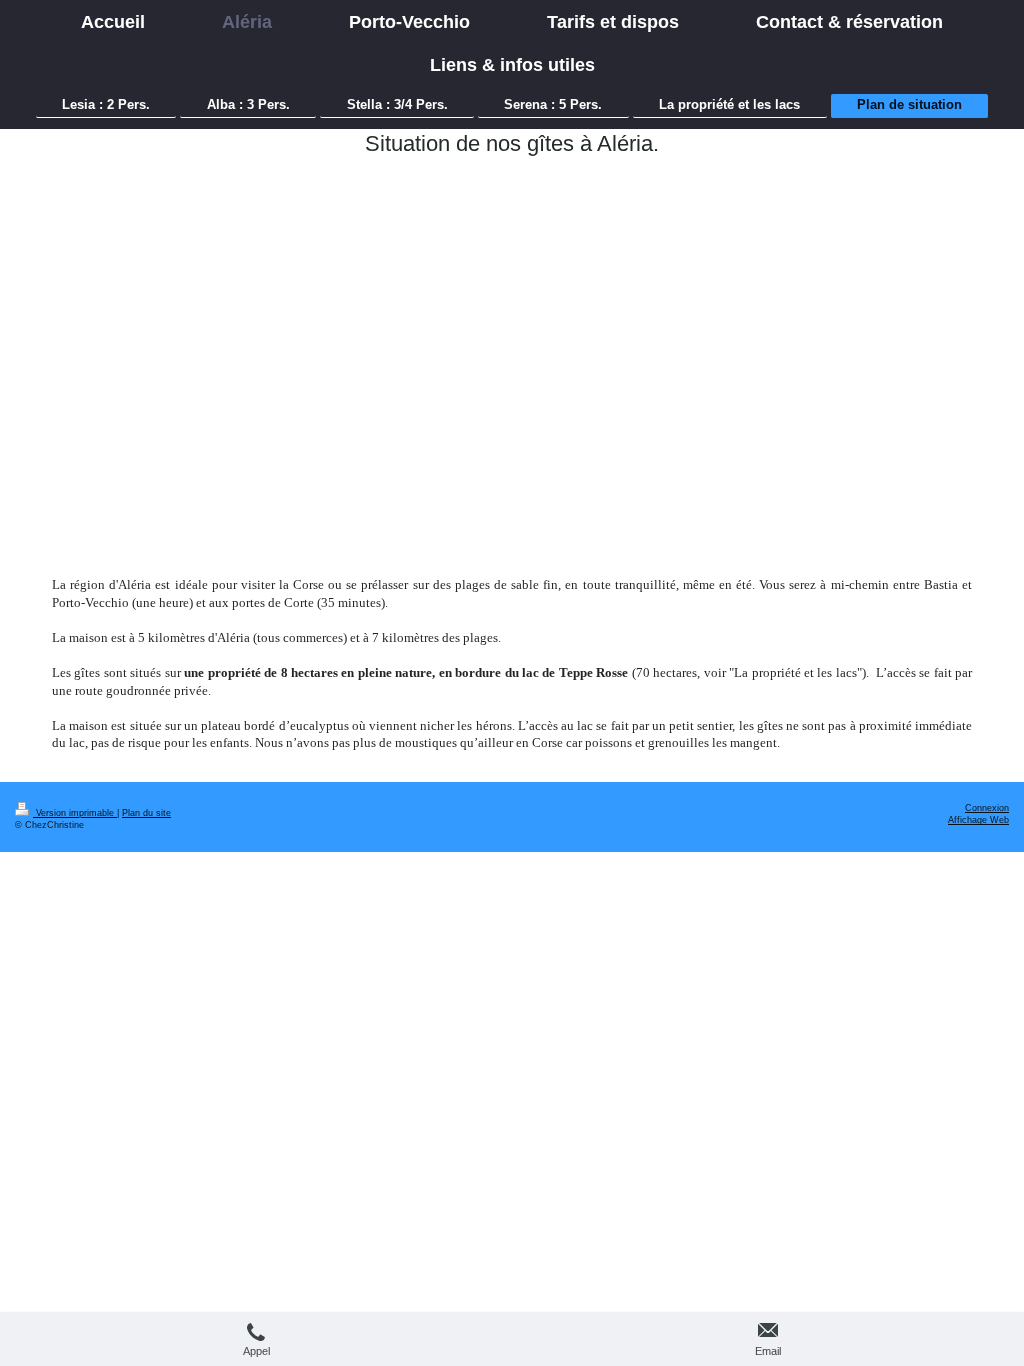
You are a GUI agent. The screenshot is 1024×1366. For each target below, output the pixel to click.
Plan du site (146, 813)
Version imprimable (75, 813)
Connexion (987, 808)
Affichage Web (978, 820)
